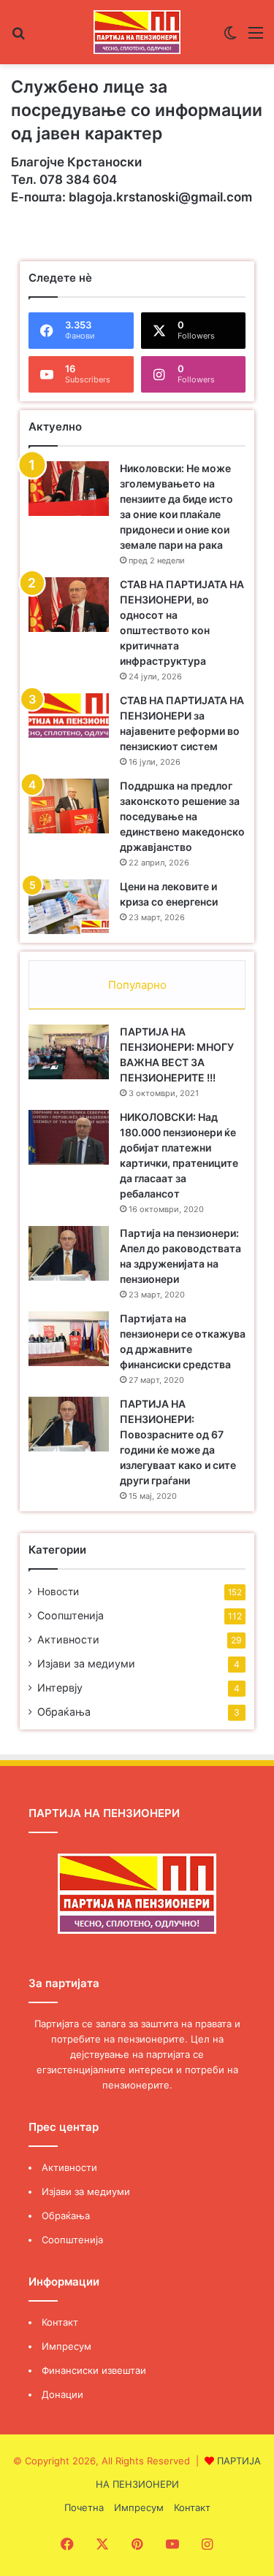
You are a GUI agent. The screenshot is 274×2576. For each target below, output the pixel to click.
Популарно (137, 985)
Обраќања (64, 1712)
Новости (58, 1592)
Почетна (84, 2507)
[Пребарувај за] (18, 38)
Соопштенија (71, 1615)
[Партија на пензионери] (137, 32)
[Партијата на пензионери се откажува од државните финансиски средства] (69, 1339)
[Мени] (256, 38)
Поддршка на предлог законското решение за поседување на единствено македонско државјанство (182, 816)
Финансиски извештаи (94, 2370)
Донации (62, 2394)
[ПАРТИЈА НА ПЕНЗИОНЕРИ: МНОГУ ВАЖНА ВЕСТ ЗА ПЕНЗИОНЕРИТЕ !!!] (69, 1052)
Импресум (66, 2346)
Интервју (60, 1688)
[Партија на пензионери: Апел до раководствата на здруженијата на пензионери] (69, 1253)
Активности (68, 1639)
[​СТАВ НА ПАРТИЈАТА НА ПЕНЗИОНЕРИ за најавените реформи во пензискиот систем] (69, 716)
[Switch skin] (230, 38)
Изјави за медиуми (86, 1663)
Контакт (60, 2322)
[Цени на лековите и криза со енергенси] (69, 907)
